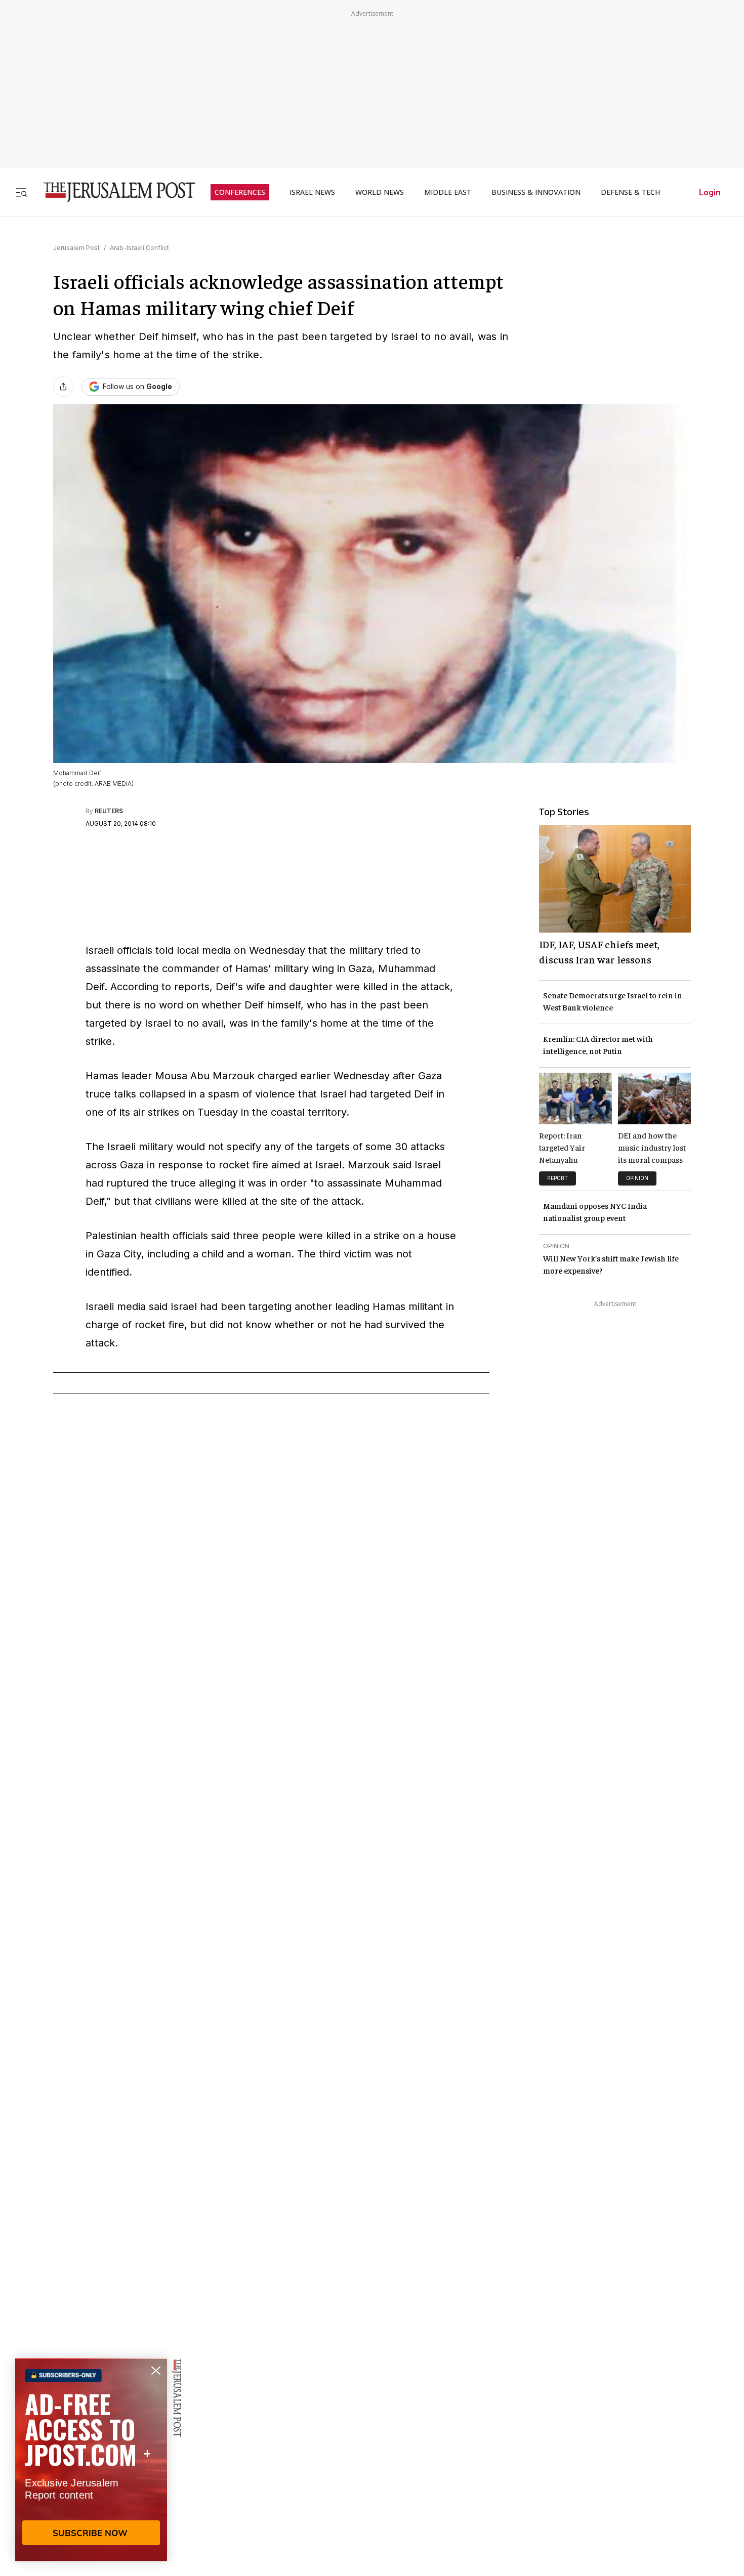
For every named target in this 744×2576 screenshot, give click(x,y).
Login (710, 192)
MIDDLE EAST (448, 192)
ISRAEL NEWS (312, 192)
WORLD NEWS (380, 192)
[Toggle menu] (21, 192)
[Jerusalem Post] (113, 192)
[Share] (63, 387)
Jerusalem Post (76, 248)
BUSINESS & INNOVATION (536, 192)
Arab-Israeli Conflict (139, 248)
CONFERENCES (240, 192)
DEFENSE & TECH (630, 192)
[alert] (91, 2460)
